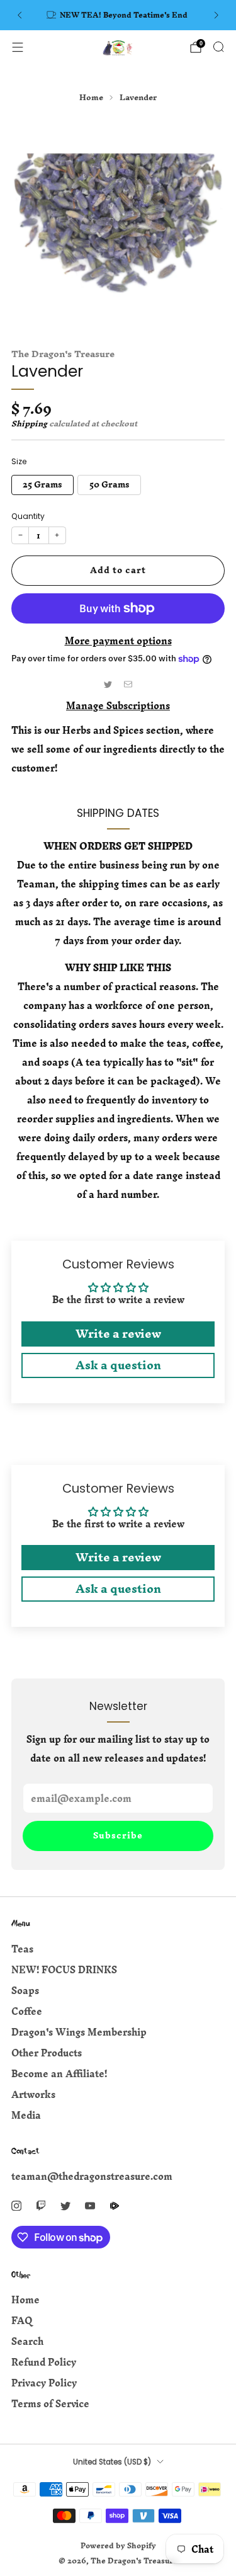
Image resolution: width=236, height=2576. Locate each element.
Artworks (33, 2094)
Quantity (28, 516)
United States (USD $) (112, 2462)
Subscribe (118, 1836)
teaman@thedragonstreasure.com (92, 2176)
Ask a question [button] (118, 1365)
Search (27, 2341)
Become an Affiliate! (59, 2074)
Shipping (29, 424)
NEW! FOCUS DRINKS (64, 1970)
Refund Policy (44, 2362)
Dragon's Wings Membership (79, 2032)
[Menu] (18, 47)
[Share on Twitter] (108, 684)
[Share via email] (128, 684)
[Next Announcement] (216, 15)
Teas (22, 1949)
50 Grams (110, 484)
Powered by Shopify (118, 2545)
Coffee (27, 2011)
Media (26, 2115)
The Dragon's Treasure (63, 354)
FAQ (22, 2321)
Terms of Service (50, 2404)
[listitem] (118, 15)
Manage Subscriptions (118, 706)
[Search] (218, 47)
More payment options (118, 641)
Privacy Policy (44, 2383)
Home (25, 2300)
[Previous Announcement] (20, 15)
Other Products (47, 2053)
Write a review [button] (118, 1334)
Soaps (25, 1991)
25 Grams (42, 484)
